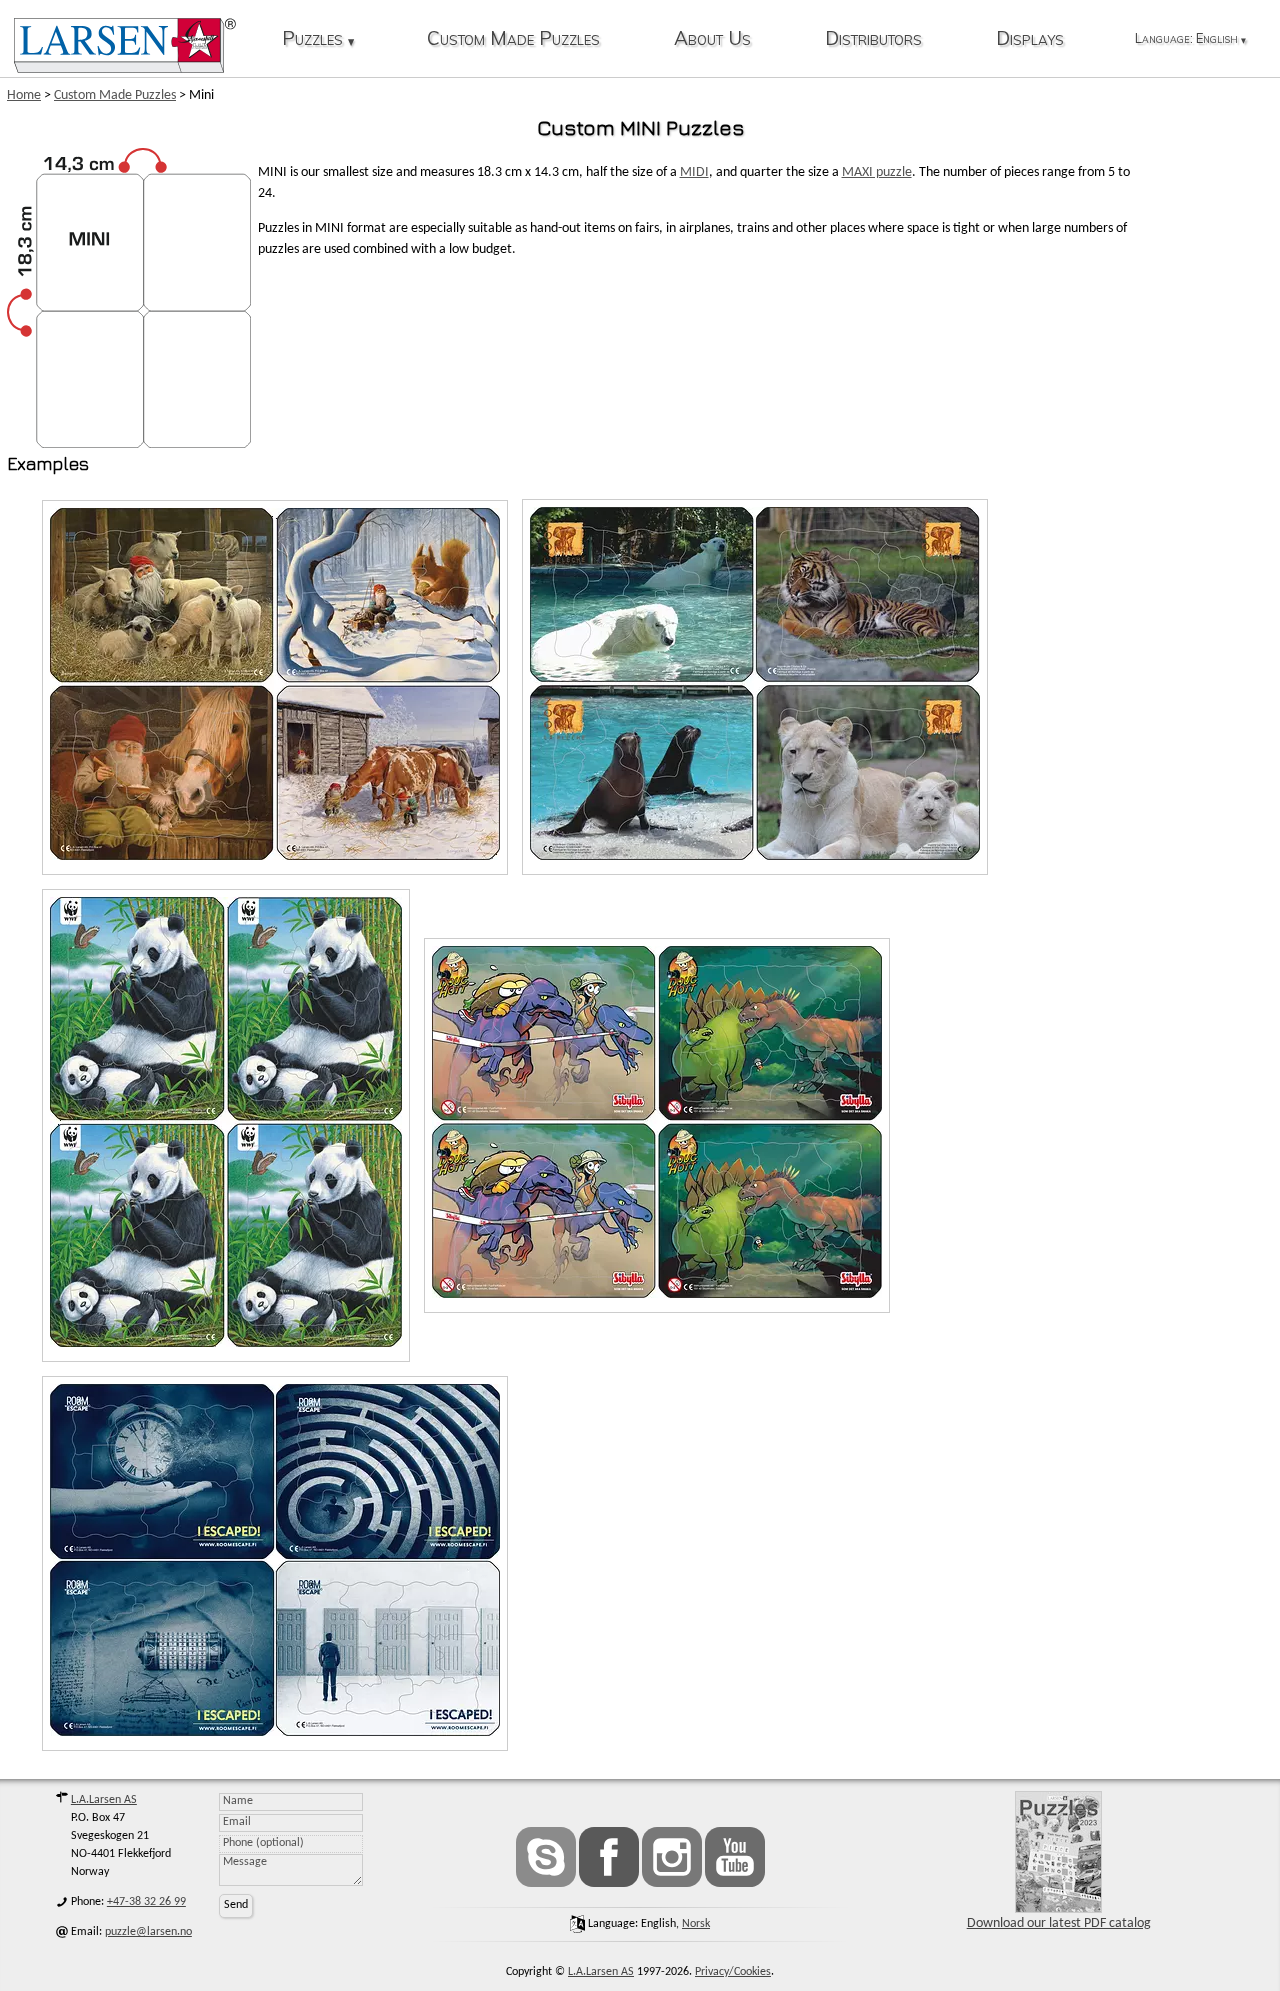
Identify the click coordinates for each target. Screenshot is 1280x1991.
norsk (696, 1924)
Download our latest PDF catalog (1059, 1923)
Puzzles (318, 39)
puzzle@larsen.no (148, 1932)
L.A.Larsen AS (104, 1800)
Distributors (873, 39)
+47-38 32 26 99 (146, 1902)
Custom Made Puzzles (513, 39)
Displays (1030, 39)
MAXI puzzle (877, 172)
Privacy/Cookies (733, 1972)
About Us (712, 39)
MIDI (694, 172)
